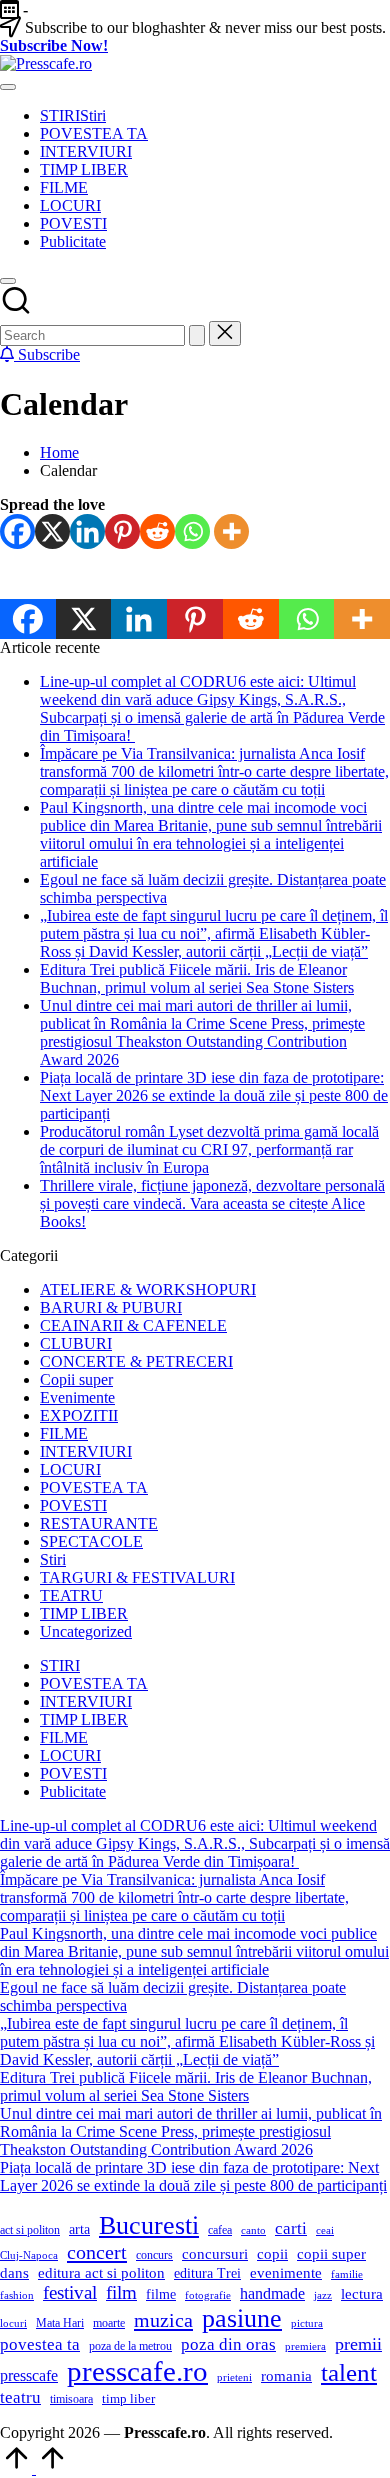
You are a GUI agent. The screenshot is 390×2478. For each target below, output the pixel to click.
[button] (197, 335)
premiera (305, 2346)
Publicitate (73, 1791)
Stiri (53, 1559)
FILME (64, 1433)
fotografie (208, 2295)
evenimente (286, 2272)
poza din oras (228, 2344)
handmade (272, 2293)
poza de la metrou (130, 2346)
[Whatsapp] (192, 531)
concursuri (215, 2253)
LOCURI (70, 1469)
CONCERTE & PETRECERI (136, 1361)
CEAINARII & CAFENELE (133, 1325)
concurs (154, 2255)
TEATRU (71, 1595)
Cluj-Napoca (29, 2255)
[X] (52, 531)
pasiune (242, 2318)
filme (161, 2294)
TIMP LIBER (84, 1613)
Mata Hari (60, 2323)
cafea (220, 2230)
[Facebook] (17, 531)
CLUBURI (76, 1343)
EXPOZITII (79, 1415)
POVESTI (73, 1505)
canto (253, 2230)
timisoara (71, 2399)
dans (14, 2273)
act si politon (30, 2230)
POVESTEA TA (94, 1487)
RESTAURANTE (99, 1523)
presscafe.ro (137, 2371)
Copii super (76, 1379)
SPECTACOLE (91, 1541)
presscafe (29, 2375)
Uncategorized (86, 1631)
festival (70, 2292)
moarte (109, 2323)
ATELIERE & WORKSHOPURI (148, 1289)
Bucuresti (149, 2225)
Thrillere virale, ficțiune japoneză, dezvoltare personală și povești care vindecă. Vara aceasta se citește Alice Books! (212, 1203)
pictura (307, 2323)
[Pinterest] (122, 531)
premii (358, 2344)
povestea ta (40, 2344)
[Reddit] (157, 531)
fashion (17, 2295)
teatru (20, 2397)
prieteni (234, 2377)
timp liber (128, 2399)
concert (97, 2252)
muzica (163, 2320)
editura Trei (207, 2273)
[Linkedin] (87, 531)
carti (291, 2228)
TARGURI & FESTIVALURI (137, 1577)
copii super (331, 2254)
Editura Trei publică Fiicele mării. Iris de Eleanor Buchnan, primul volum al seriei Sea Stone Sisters (197, 978)
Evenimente (77, 1397)
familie (347, 2274)
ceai (325, 2230)
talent (349, 2372)
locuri (13, 2323)
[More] (231, 531)
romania (286, 2375)
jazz (323, 2295)
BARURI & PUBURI (111, 1307)
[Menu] (8, 87)
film (121, 2292)
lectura (362, 2294)
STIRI (60, 1665)
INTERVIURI (86, 1451)
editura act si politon (101, 2273)
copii (272, 2253)
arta (79, 2229)
